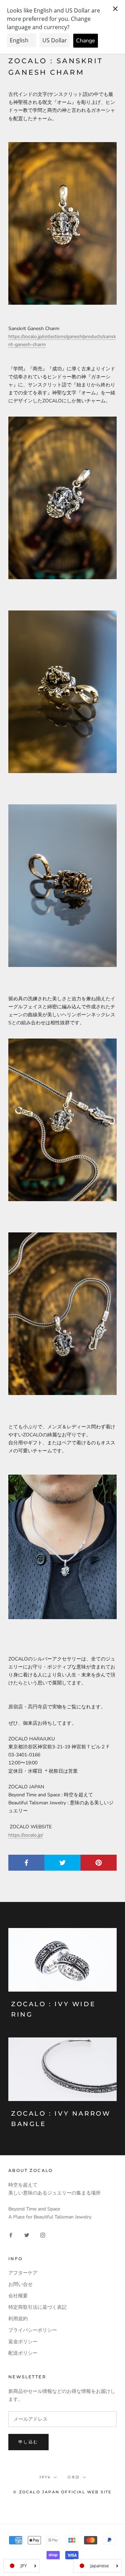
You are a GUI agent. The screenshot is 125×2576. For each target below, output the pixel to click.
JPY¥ (45, 2477)
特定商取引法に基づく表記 (37, 2307)
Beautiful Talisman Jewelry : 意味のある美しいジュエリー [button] (61, 1807)
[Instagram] (43, 2235)
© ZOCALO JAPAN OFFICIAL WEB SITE (62, 2492)
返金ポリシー (23, 2342)
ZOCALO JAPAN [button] (26, 1787)
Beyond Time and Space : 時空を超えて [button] (51, 1795)
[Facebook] (11, 2235)
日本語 (74, 2477)
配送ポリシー (23, 2353)
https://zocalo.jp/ (26, 1835)
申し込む (28, 2442)
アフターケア (23, 2273)
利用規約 (18, 2319)
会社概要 (18, 2296)
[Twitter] (27, 2235)
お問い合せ (20, 2284)
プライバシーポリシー (33, 2330)
